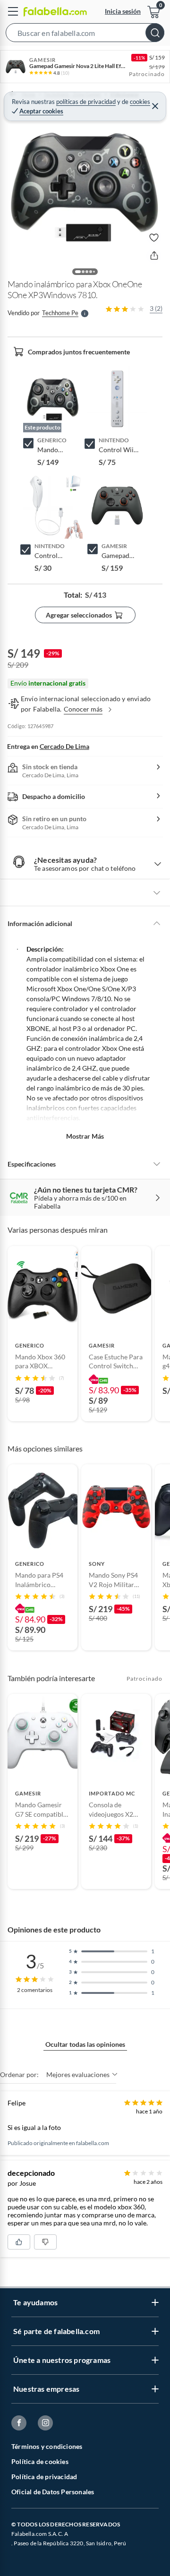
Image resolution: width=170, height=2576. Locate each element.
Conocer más (83, 709)
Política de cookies (40, 2461)
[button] (85, 34)
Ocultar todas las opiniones (85, 2044)
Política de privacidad (44, 2477)
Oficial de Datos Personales (53, 2492)
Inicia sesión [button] (123, 11)
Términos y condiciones (47, 2446)
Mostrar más (85, 1136)
